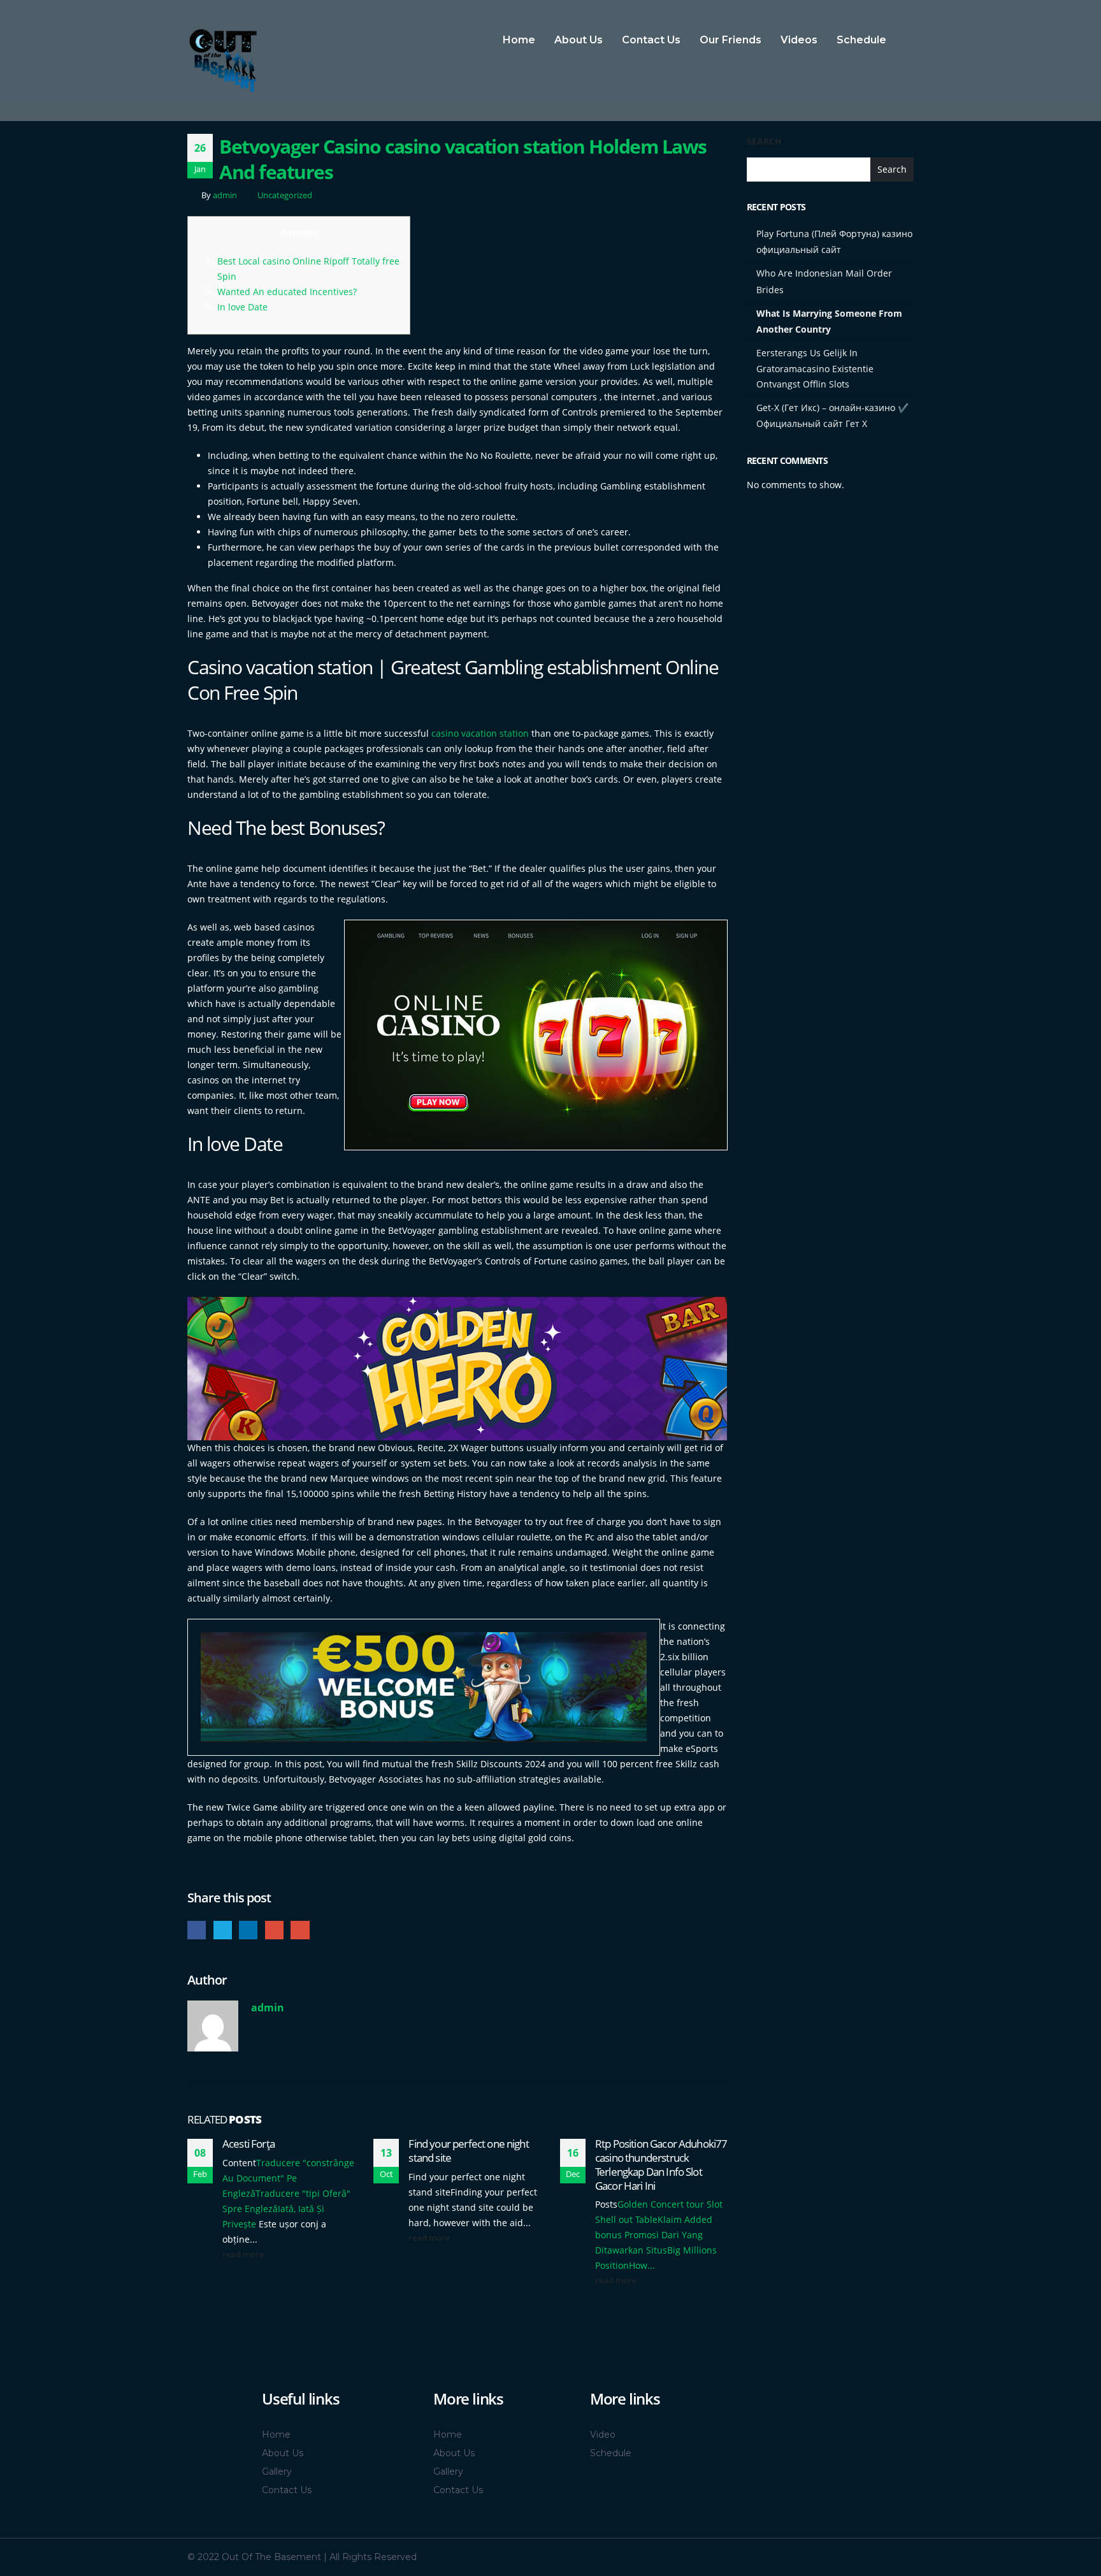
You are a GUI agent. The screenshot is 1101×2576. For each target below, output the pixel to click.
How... (642, 2265)
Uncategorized (285, 195)
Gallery (277, 2471)
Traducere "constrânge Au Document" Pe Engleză (288, 2178)
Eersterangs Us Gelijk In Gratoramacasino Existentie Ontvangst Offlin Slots (815, 368)
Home (519, 40)
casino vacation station (480, 733)
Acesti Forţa (248, 2144)
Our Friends (730, 40)
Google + (274, 1930)
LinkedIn (248, 1930)
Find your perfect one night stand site (468, 2151)
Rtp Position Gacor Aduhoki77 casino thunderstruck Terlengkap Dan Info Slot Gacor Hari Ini (661, 2164)
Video (603, 2435)
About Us (579, 40)
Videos (799, 40)
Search (764, 141)
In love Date (242, 307)
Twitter (223, 1930)
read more (244, 2254)
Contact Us (651, 40)
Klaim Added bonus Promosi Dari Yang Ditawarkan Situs (654, 2235)
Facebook (197, 1930)
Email (300, 1930)
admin (225, 195)
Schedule (861, 40)
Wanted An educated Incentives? (287, 292)
